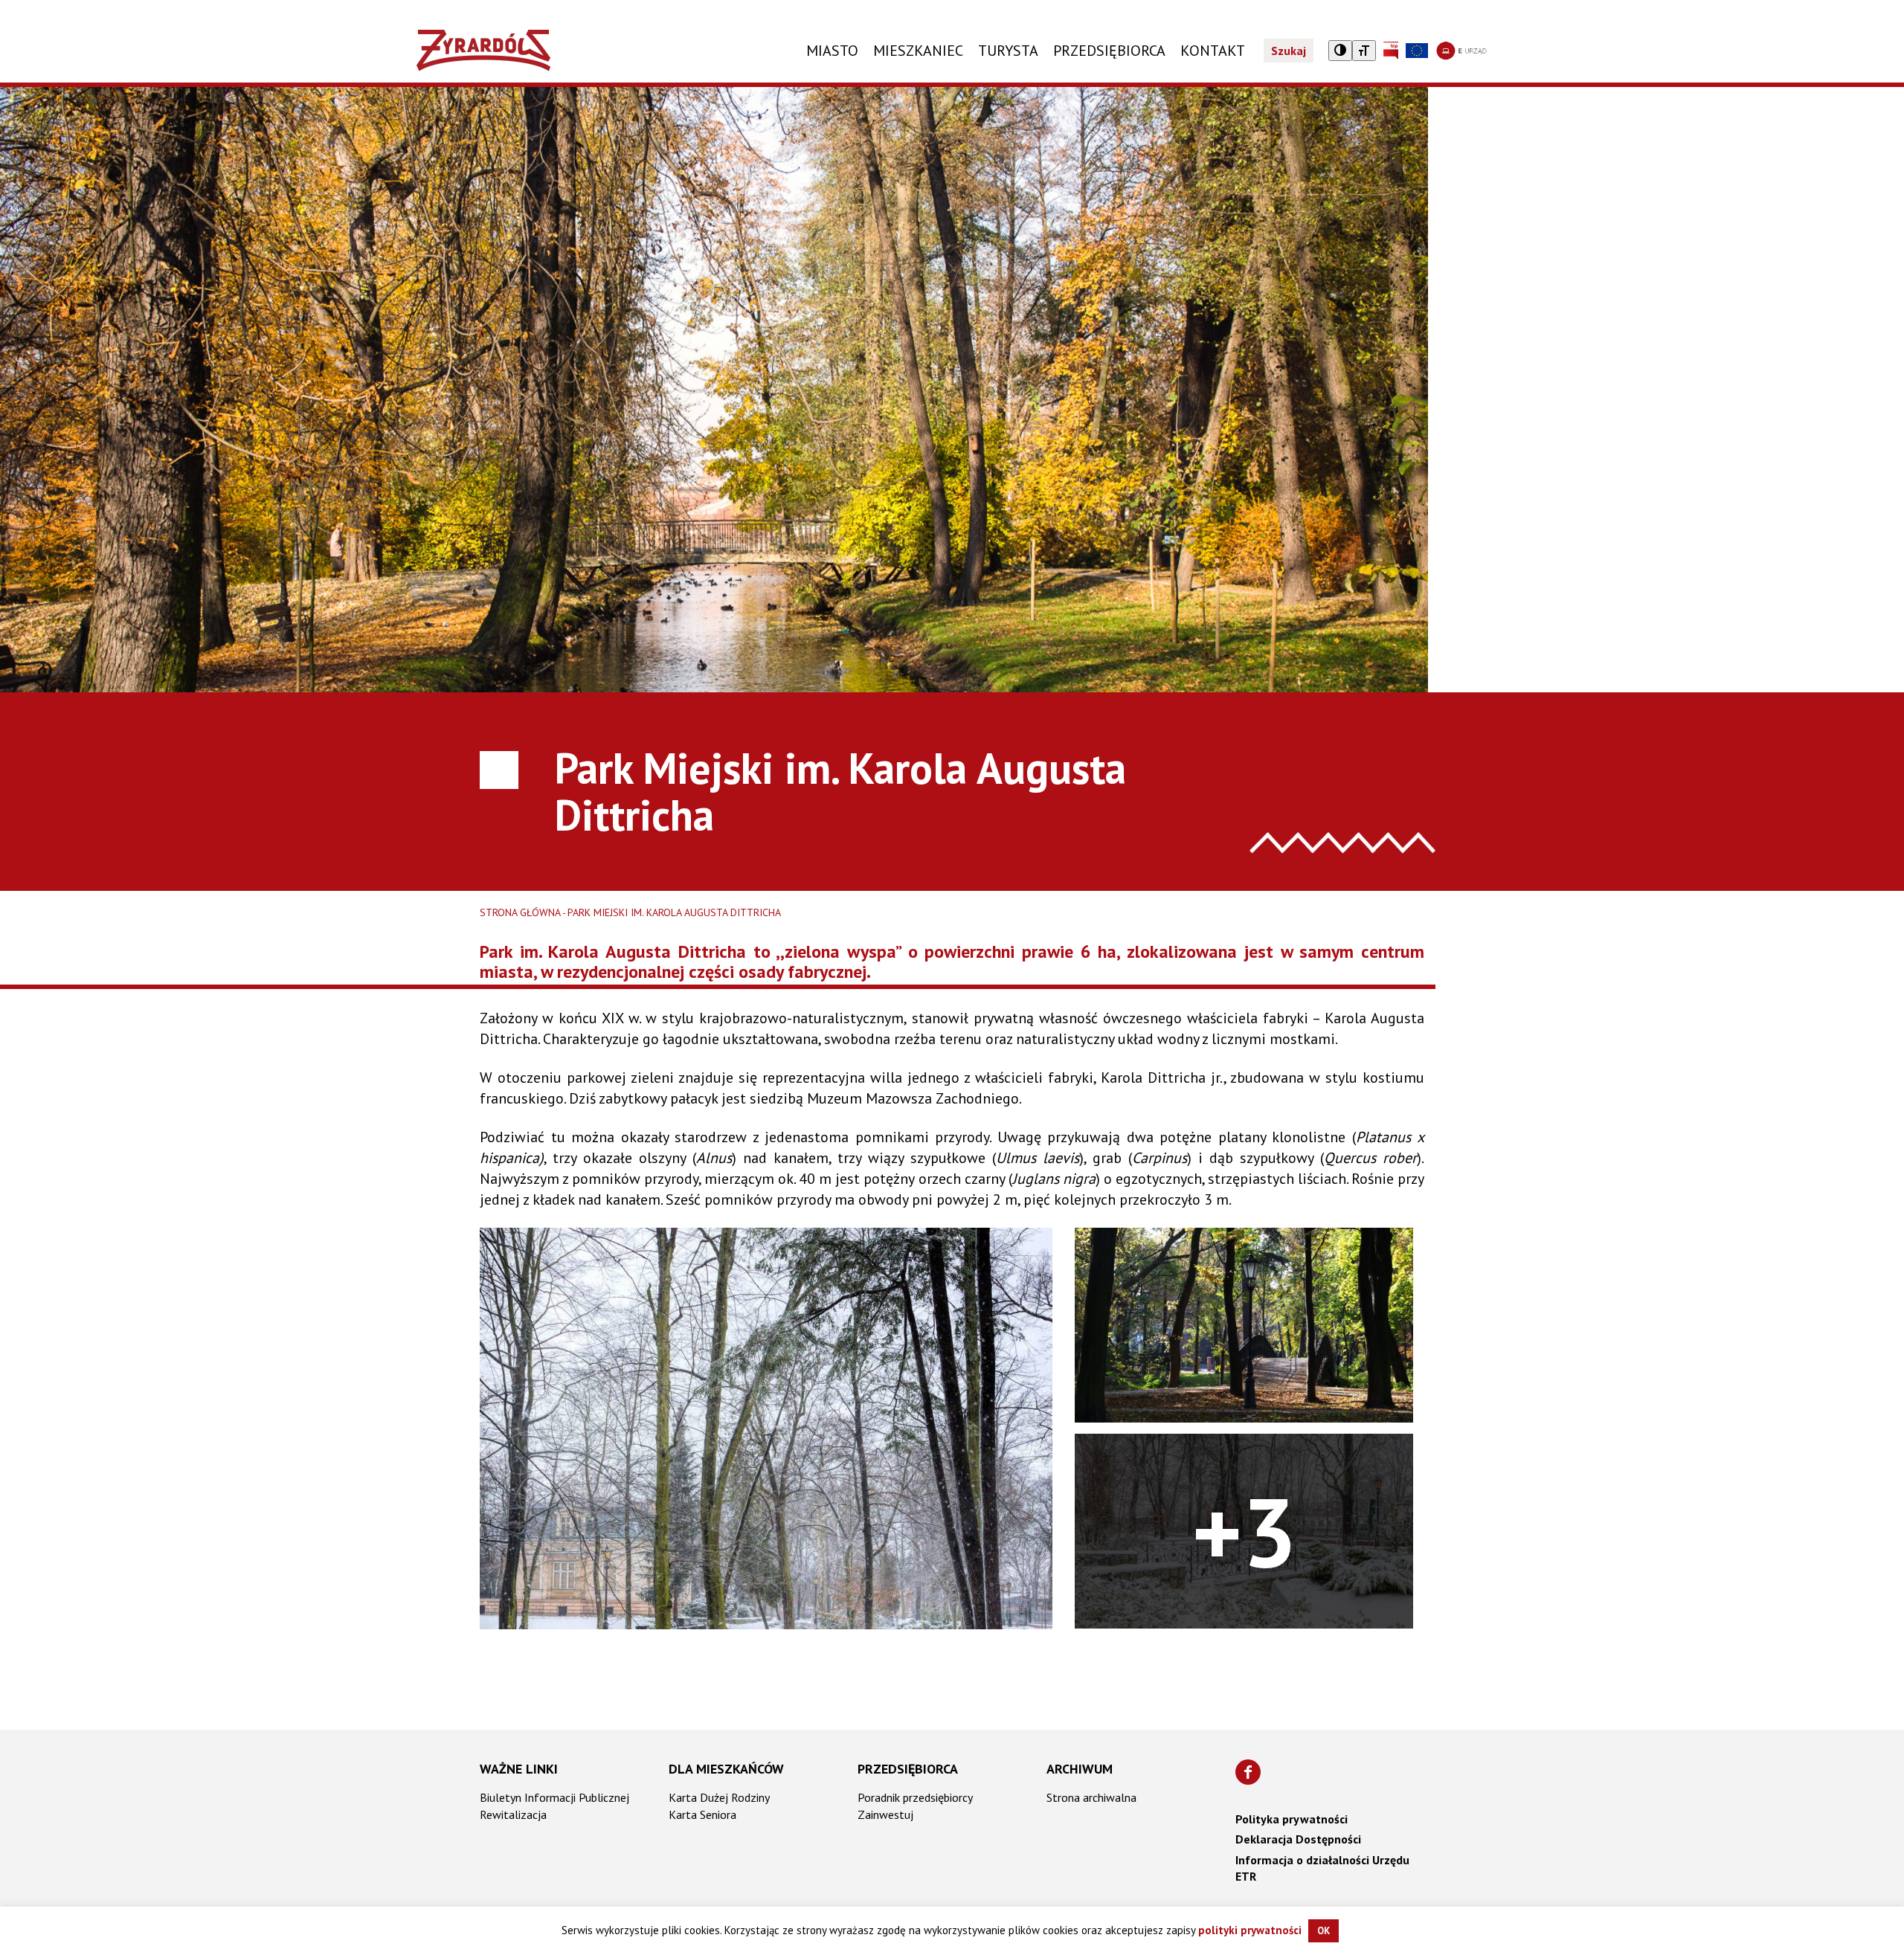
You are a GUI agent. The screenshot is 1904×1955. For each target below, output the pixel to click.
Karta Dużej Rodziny (719, 1797)
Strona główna (520, 912)
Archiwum (1080, 1769)
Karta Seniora (702, 1814)
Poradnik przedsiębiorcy (915, 1797)
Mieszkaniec (918, 51)
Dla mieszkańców (726, 1769)
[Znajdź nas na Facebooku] (1248, 1772)
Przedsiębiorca (908, 1769)
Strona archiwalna (1091, 1797)
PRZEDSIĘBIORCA (1109, 51)
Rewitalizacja (513, 1814)
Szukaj (1289, 51)
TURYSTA (1008, 51)
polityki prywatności (1250, 1930)
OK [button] (1324, 1931)
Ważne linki (519, 1769)
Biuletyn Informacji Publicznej (554, 1797)
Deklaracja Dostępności (1298, 1839)
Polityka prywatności (1292, 1819)
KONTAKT (1213, 51)
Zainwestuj (885, 1814)
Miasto (832, 51)
